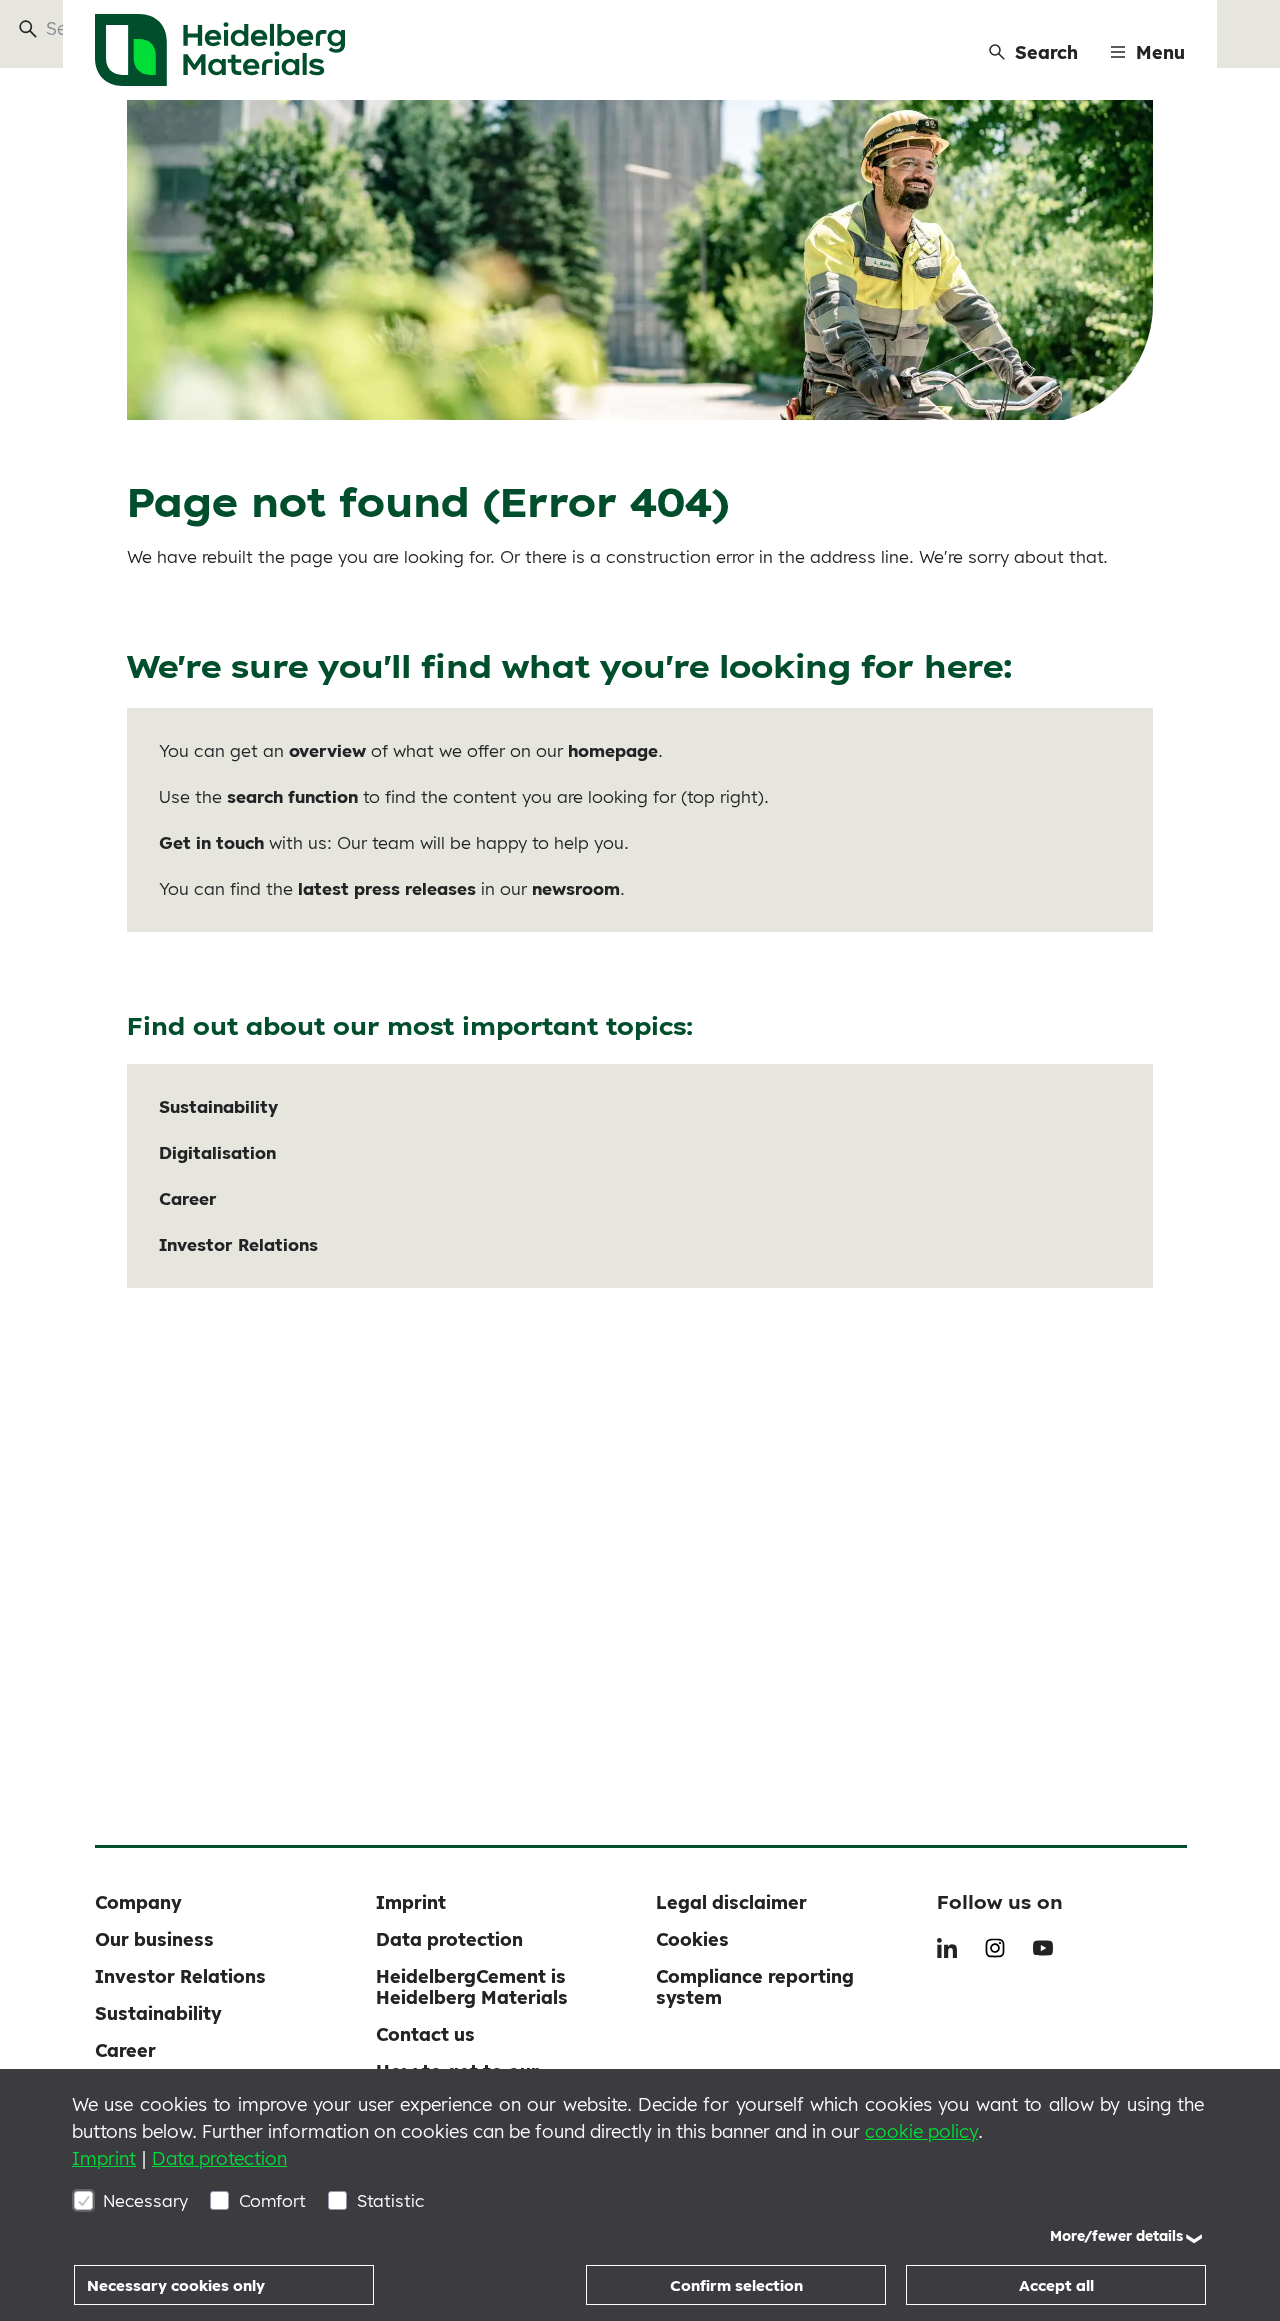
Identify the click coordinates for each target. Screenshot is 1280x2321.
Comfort (272, 2200)
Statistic (390, 2200)
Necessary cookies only (176, 2285)
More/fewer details (1116, 2236)
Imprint (104, 2158)
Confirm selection (736, 2285)
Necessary (145, 2200)
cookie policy (921, 2131)
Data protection (219, 2158)
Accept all (1056, 2285)
